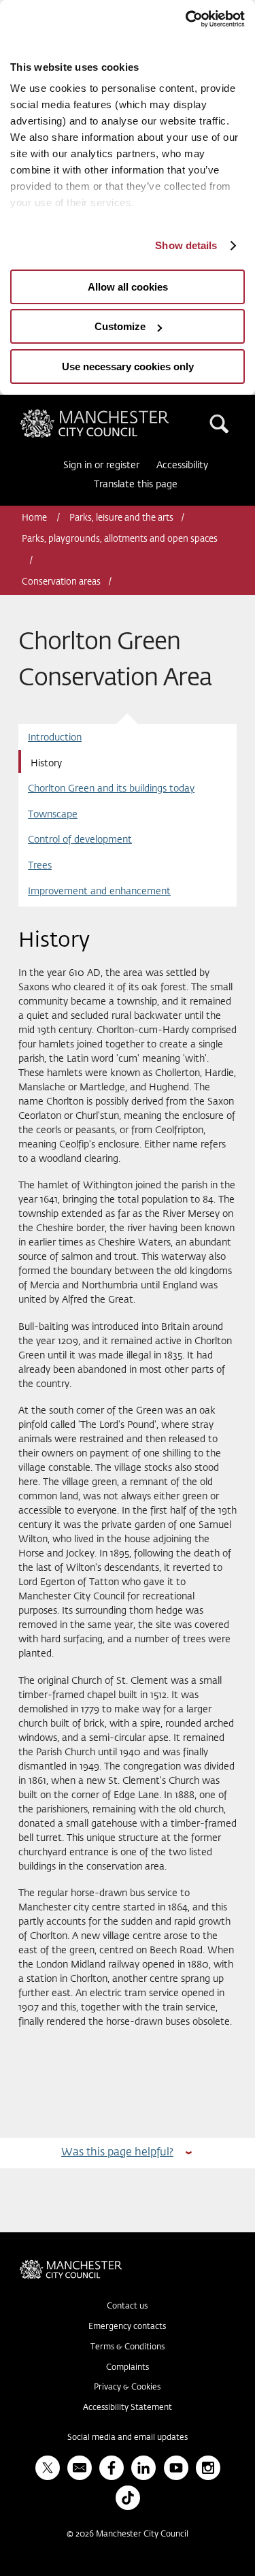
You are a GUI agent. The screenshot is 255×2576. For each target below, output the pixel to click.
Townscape (53, 815)
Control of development (80, 840)
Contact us (127, 2306)
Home (35, 518)
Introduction (55, 738)
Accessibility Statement (128, 2408)
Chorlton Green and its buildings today (111, 789)
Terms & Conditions (128, 2347)
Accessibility (182, 466)
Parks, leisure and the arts (121, 518)
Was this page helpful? (117, 2152)
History (46, 764)
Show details (186, 245)
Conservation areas (61, 582)
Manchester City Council (118, 414)
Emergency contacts (127, 2327)
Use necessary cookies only (128, 366)
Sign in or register (101, 466)
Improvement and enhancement (99, 892)
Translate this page (136, 485)
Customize (120, 326)
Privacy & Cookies (127, 2387)
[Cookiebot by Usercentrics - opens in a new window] (186, 19)
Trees (40, 866)
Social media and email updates (128, 2438)
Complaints (128, 2368)
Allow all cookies (128, 287)
